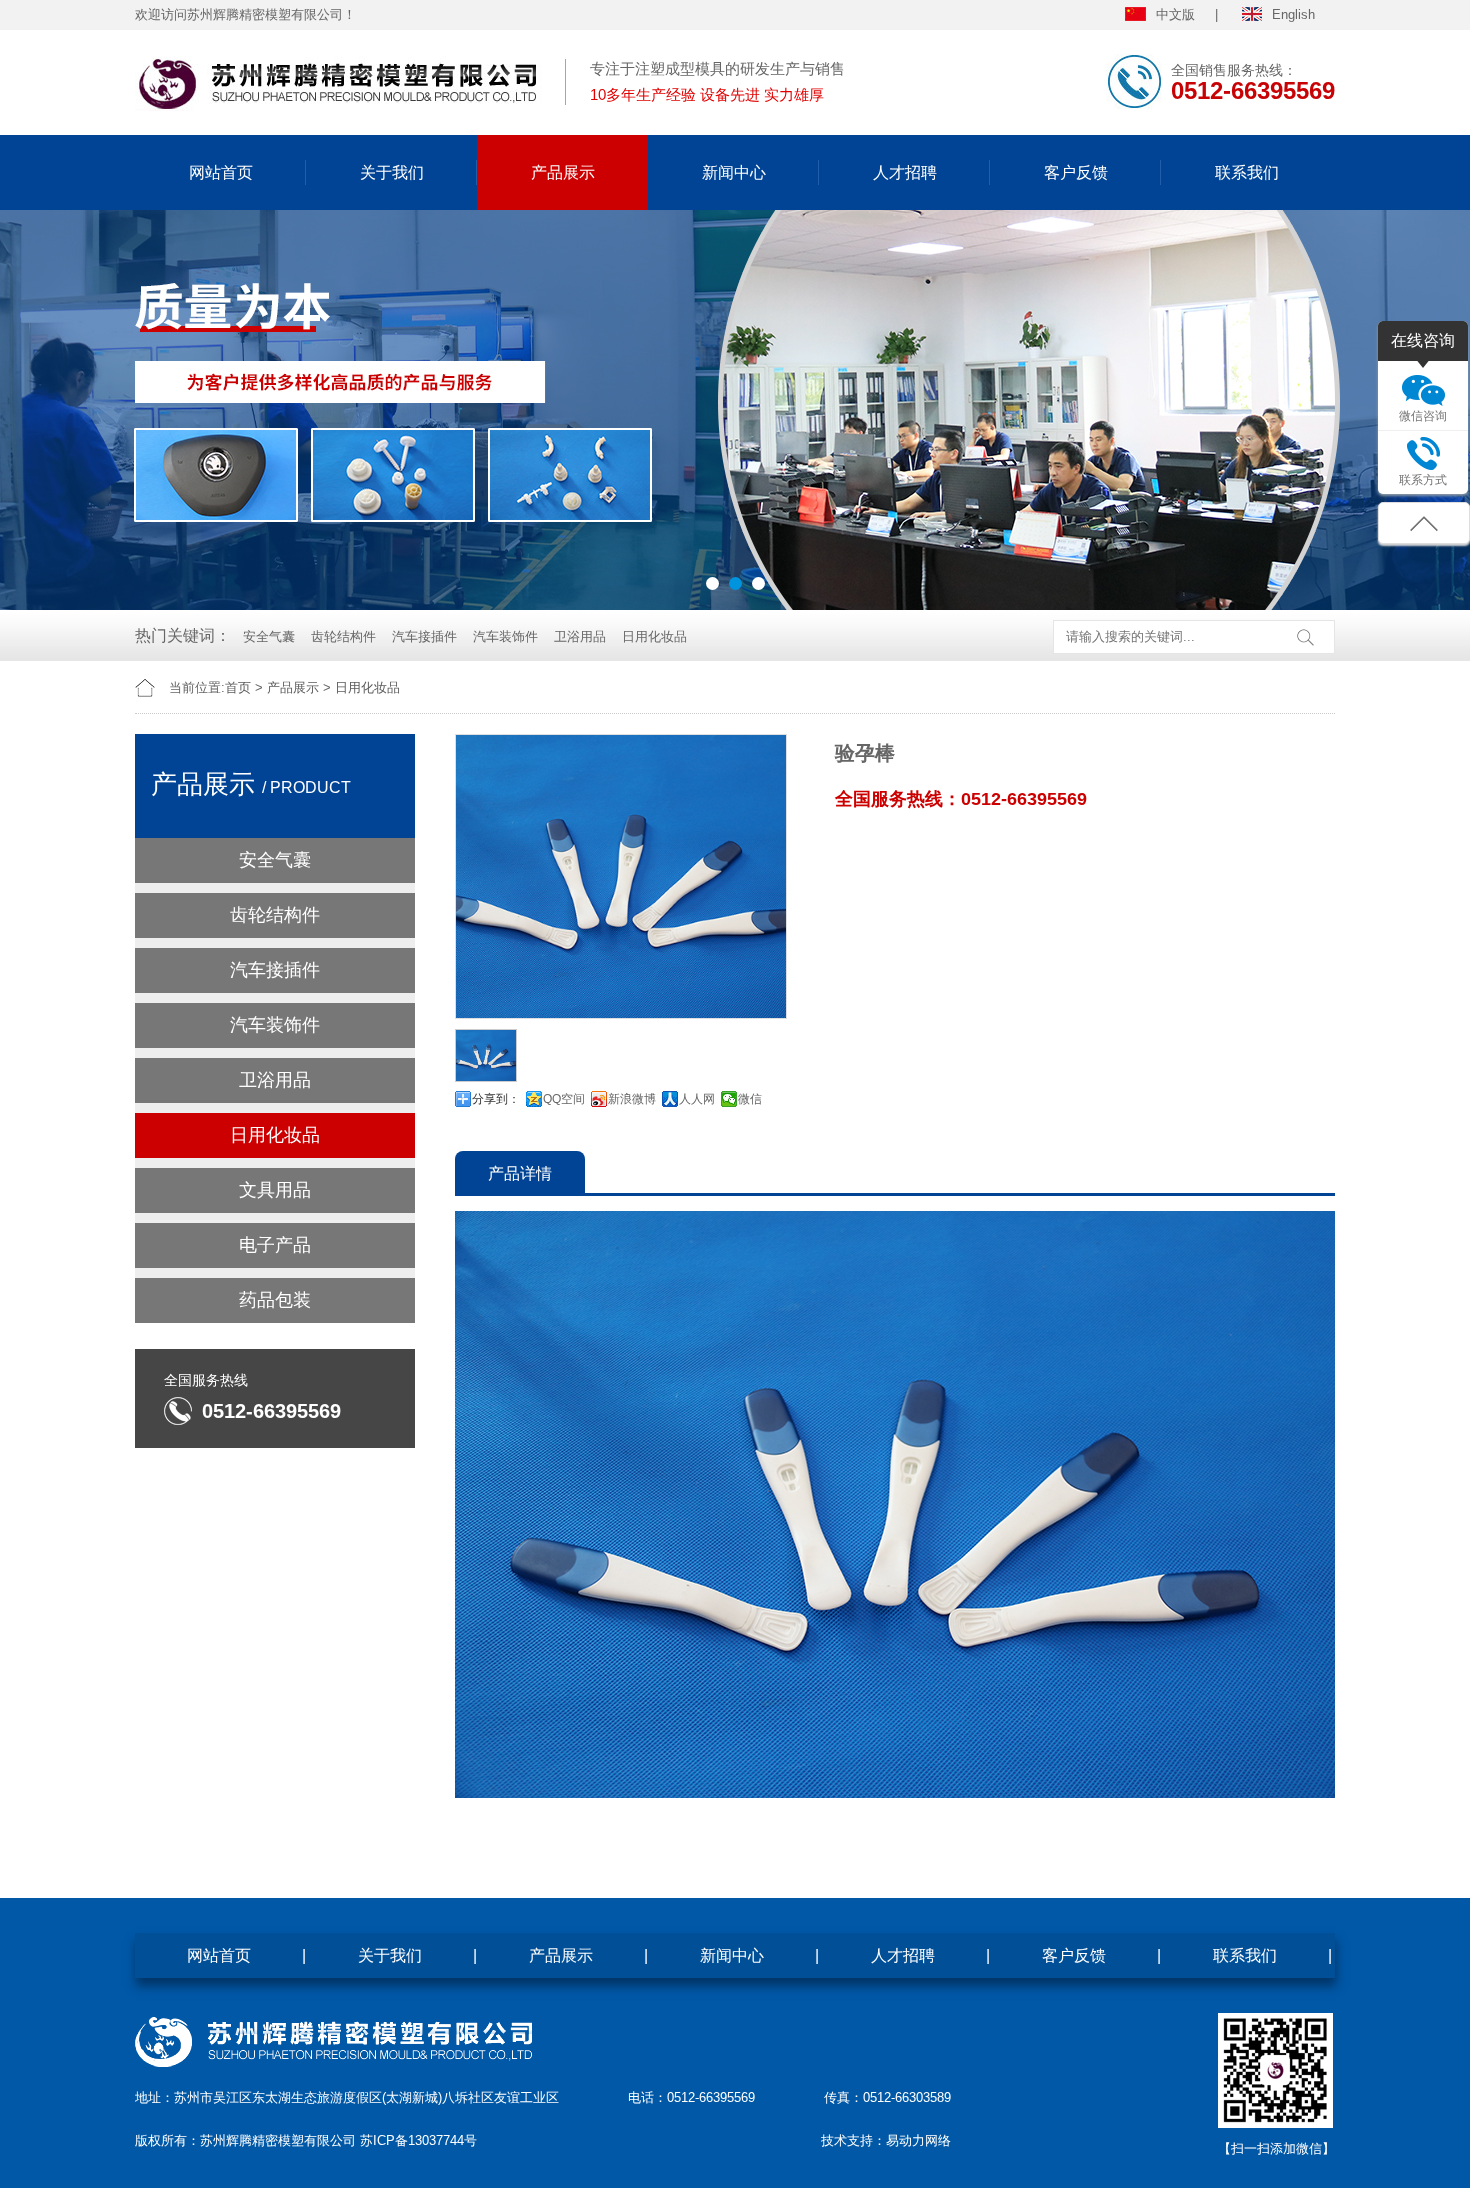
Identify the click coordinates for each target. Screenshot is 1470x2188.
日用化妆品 (654, 636)
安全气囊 (269, 636)
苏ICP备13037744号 (418, 2140)
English (1293, 14)
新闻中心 (734, 172)
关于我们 (392, 172)
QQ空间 (564, 1099)
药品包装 (275, 1300)
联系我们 (1247, 172)
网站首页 (221, 172)
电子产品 (275, 1245)
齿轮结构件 (343, 636)
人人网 (697, 1099)
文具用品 (275, 1190)
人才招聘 (905, 172)
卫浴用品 (580, 636)
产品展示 (563, 172)
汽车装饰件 (505, 636)
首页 (238, 687)
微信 (750, 1099)
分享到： (496, 1099)
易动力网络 (918, 2140)
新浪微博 (632, 1099)
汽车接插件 (424, 636)
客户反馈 (1076, 172)
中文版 (1175, 14)
